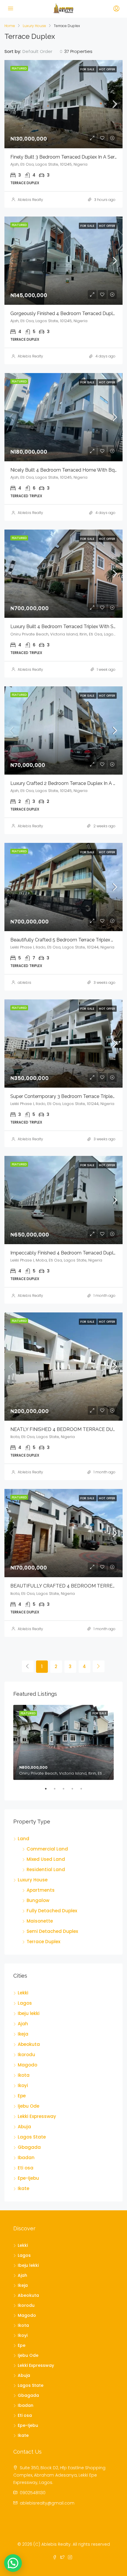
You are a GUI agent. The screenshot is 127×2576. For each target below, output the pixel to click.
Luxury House (34, 26)
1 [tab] (49, 1791)
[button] (13, 2563)
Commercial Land (47, 1849)
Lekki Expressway (37, 2116)
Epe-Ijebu (28, 2178)
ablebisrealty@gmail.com (47, 2503)
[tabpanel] (63, 1742)
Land (23, 1839)
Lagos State (32, 2137)
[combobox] (43, 51)
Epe (22, 2096)
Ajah (23, 2024)
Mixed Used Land (46, 1859)
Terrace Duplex (43, 1942)
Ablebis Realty (30, 200)
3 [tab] (66, 1791)
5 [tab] (84, 1791)
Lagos (25, 2003)
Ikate (23, 2188)
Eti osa (26, 2168)
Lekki (23, 1993)
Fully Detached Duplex (52, 1911)
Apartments (41, 1890)
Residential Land (46, 1869)
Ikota (24, 2075)
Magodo (27, 2065)
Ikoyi (23, 2085)
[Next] (99, 1666)
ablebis (25, 982)
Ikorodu (26, 2055)
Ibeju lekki (29, 2013)
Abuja (24, 2127)
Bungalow (38, 1900)
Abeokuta (29, 2044)
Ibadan (26, 2158)
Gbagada (29, 2147)
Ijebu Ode (29, 2106)
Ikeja (23, 2034)
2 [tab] (58, 1791)
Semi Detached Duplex (52, 1931)
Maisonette (40, 1921)
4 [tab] (75, 1791)
